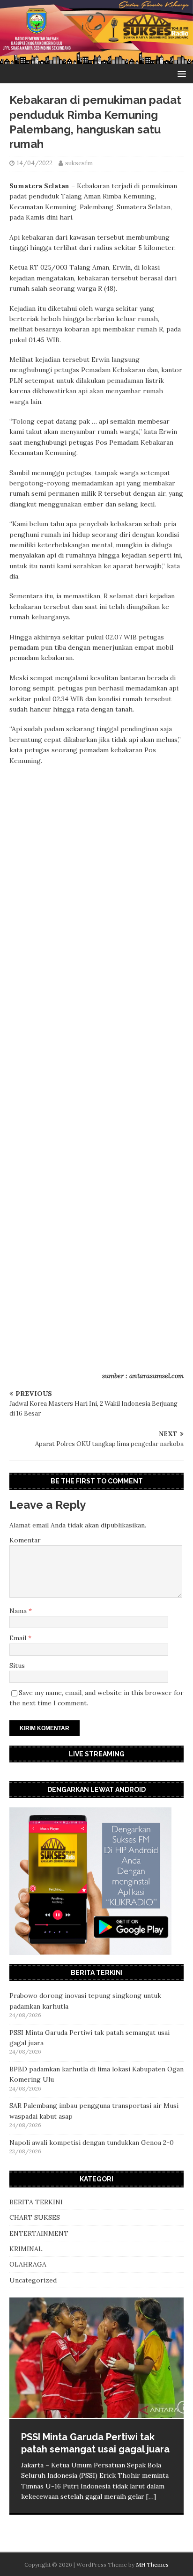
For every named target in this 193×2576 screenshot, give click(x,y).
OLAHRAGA (28, 2264)
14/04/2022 (35, 163)
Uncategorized (33, 2280)
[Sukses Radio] (96, 59)
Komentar (25, 1540)
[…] (151, 2496)
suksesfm (79, 163)
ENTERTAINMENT (39, 2233)
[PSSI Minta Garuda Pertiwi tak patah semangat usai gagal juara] (96, 2358)
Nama (19, 1611)
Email (19, 1638)
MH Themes (152, 2565)
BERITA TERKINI (36, 2202)
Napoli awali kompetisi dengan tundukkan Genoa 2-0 (92, 2143)
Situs (17, 1666)
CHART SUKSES (35, 2217)
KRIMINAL (26, 2249)
